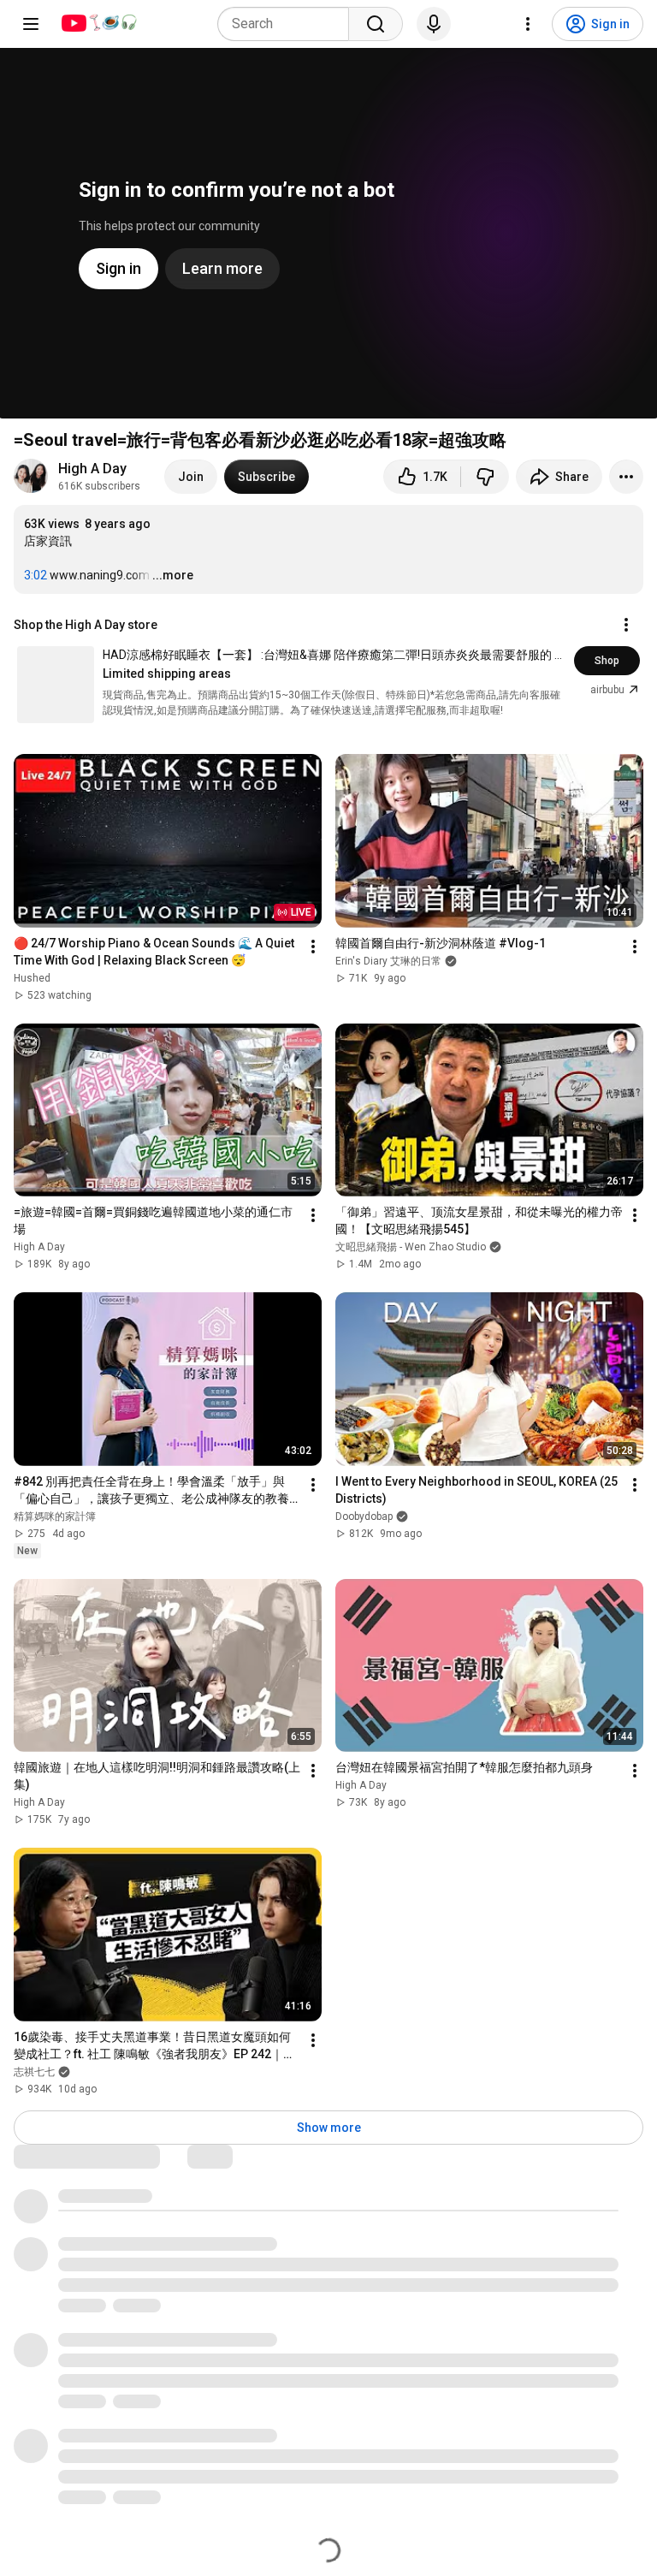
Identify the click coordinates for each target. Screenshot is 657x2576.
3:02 (36, 575)
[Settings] (528, 24)
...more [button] (173, 575)
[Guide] (31, 24)
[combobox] (288, 24)
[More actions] (626, 477)
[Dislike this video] (485, 477)
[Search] (376, 24)
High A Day (92, 469)
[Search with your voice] (434, 24)
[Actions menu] (626, 625)
